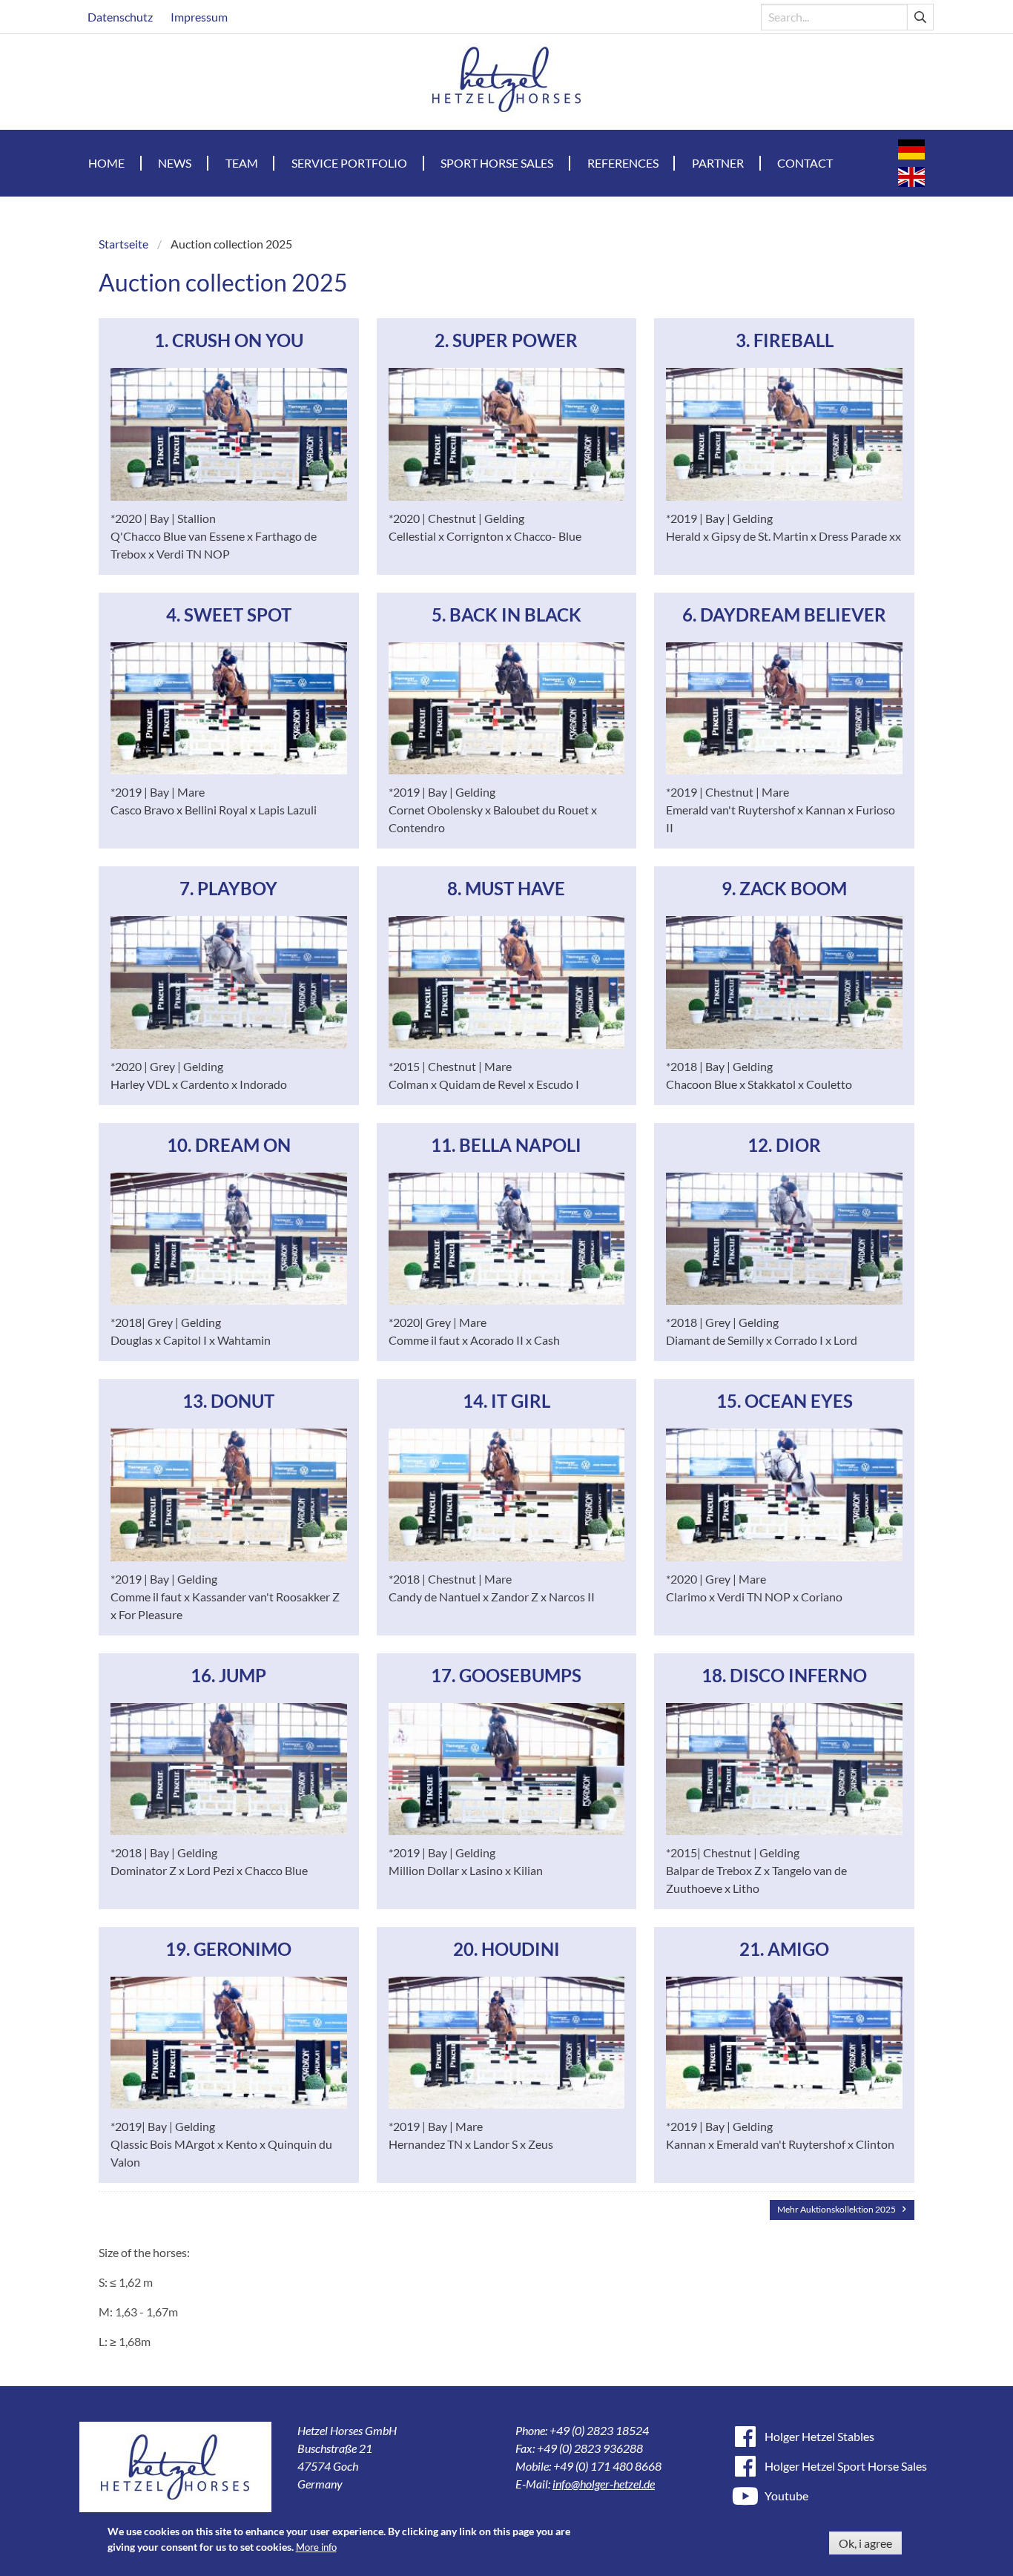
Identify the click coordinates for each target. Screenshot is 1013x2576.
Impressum (199, 17)
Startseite (123, 244)
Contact (805, 163)
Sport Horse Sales (497, 163)
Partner (718, 163)
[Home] (507, 82)
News (175, 163)
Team (242, 163)
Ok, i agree (865, 2543)
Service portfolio (349, 163)
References (623, 163)
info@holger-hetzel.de (604, 2484)
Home (106, 163)
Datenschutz (120, 17)
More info (316, 2547)
